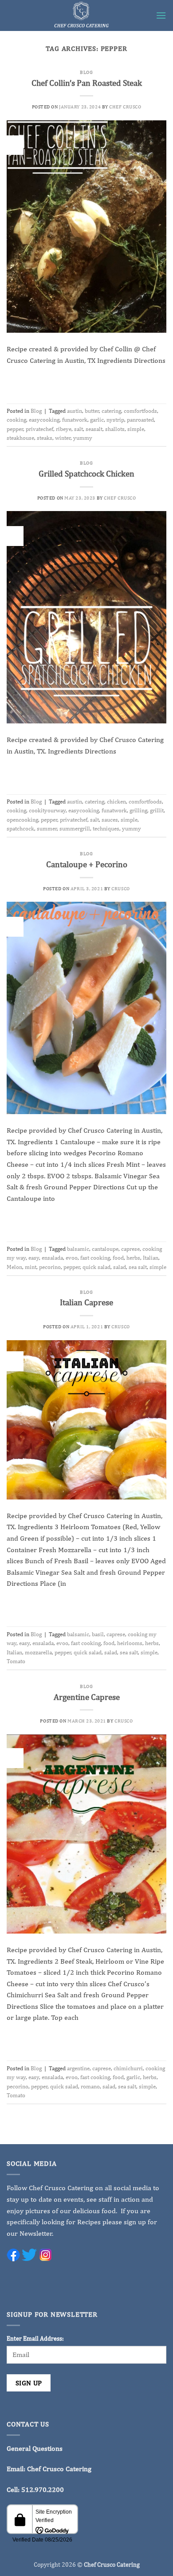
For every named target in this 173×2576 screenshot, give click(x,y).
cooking (16, 420)
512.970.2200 (43, 2489)
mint (31, 1267)
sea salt (138, 1267)
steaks (45, 438)
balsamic (78, 1249)
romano (90, 2086)
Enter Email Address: (35, 2338)
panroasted (140, 420)
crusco (120, 888)
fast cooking (95, 1258)
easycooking (44, 420)
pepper (15, 429)
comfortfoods (140, 411)
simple (136, 429)
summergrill (75, 829)
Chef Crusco (125, 106)
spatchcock (20, 829)
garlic (97, 420)
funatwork (75, 420)
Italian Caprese (86, 1302)
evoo (72, 1258)
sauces (110, 820)
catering (111, 411)
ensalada (52, 1258)
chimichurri (128, 2068)
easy (34, 1258)
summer (47, 829)
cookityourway (47, 810)
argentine (78, 2068)
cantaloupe (105, 1249)
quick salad (96, 1267)
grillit (157, 810)
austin (75, 411)
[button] (161, 15)
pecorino (50, 1267)
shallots (115, 429)
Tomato (16, 1661)
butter (92, 411)
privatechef (39, 429)
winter (63, 438)
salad (120, 1267)
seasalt (94, 429)
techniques (106, 829)
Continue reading (86, 381)
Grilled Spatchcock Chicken (86, 473)
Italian (151, 1258)
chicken (116, 802)
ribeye (64, 429)
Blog (86, 72)
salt (79, 429)
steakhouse (20, 438)
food (118, 1258)
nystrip (115, 420)
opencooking (22, 820)
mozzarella (38, 1652)
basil (98, 1634)
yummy (83, 438)
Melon (14, 1267)
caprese (130, 1249)
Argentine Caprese (87, 1697)
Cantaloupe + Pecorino (87, 864)
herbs (133, 1258)
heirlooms (130, 1643)
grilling (138, 810)
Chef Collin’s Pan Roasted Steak (87, 83)
